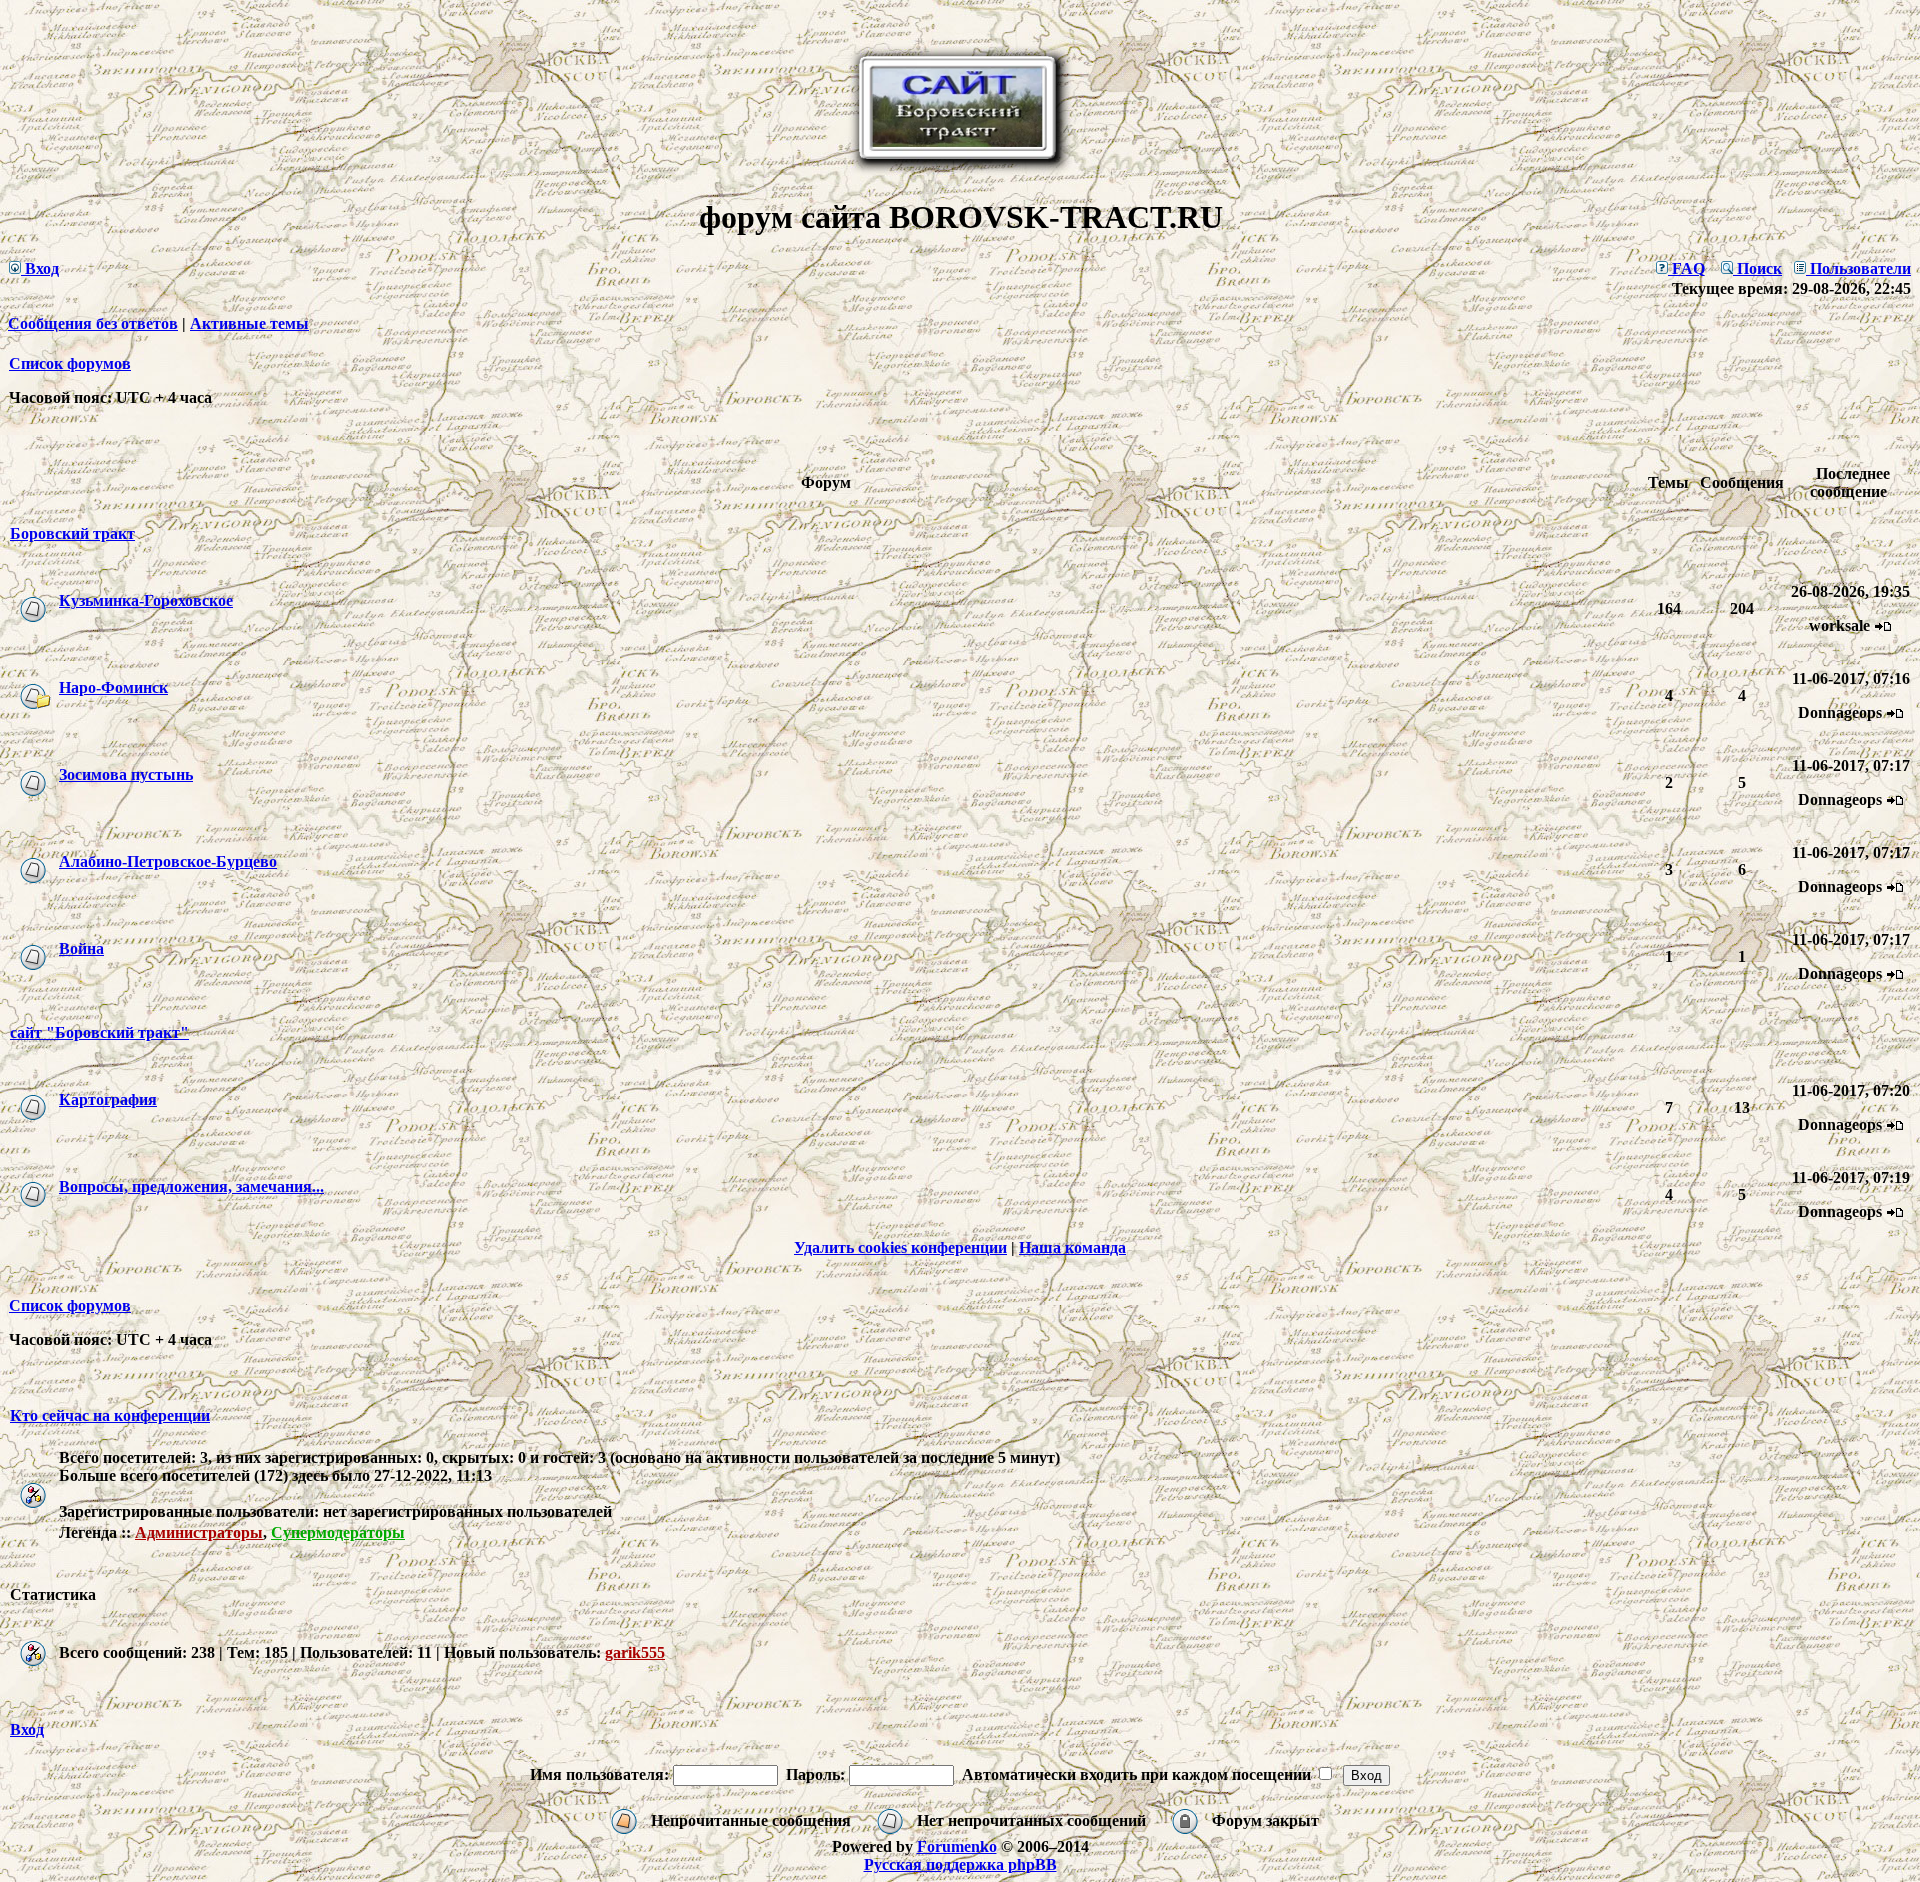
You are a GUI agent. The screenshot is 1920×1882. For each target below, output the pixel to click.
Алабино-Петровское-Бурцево (168, 861)
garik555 (635, 1652)
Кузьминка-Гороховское (146, 600)
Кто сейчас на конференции (110, 1415)
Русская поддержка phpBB (960, 1864)
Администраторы (199, 1532)
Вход (40, 268)
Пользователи (1858, 268)
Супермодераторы (338, 1532)
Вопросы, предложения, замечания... (191, 1186)
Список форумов (70, 363)
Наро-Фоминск (113, 687)
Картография (108, 1099)
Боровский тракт (72, 533)
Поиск (1757, 268)
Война (81, 948)
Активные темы (249, 323)
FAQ (1686, 268)
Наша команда (1072, 1247)
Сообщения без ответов (93, 323)
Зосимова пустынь (126, 774)
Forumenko (957, 1846)
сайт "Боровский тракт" (99, 1032)
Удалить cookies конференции (900, 1247)
